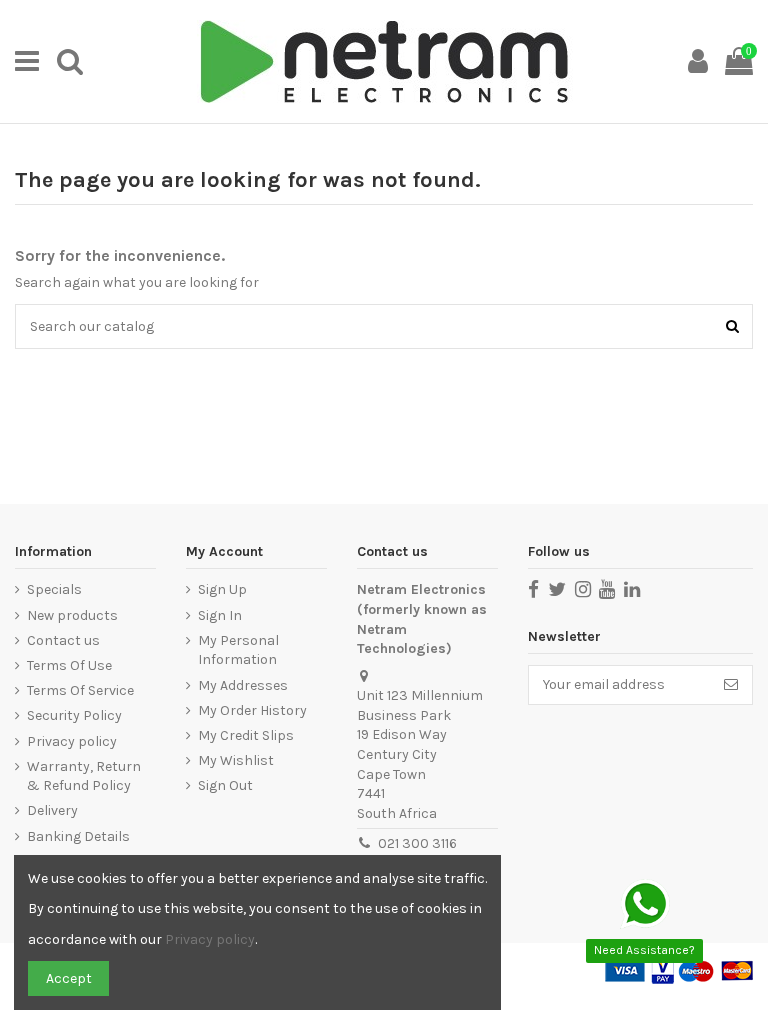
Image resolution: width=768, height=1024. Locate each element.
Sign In (220, 615)
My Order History (252, 710)
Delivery (52, 810)
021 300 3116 (417, 843)
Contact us (63, 640)
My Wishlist (236, 760)
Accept (69, 978)
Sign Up (222, 589)
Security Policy (74, 715)
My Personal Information (238, 650)
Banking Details (78, 836)
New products (72, 615)
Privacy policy (72, 741)
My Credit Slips (246, 735)
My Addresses (243, 685)
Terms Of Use (69, 665)
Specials (54, 589)
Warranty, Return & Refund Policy (84, 776)
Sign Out (225, 785)
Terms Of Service (80, 690)
